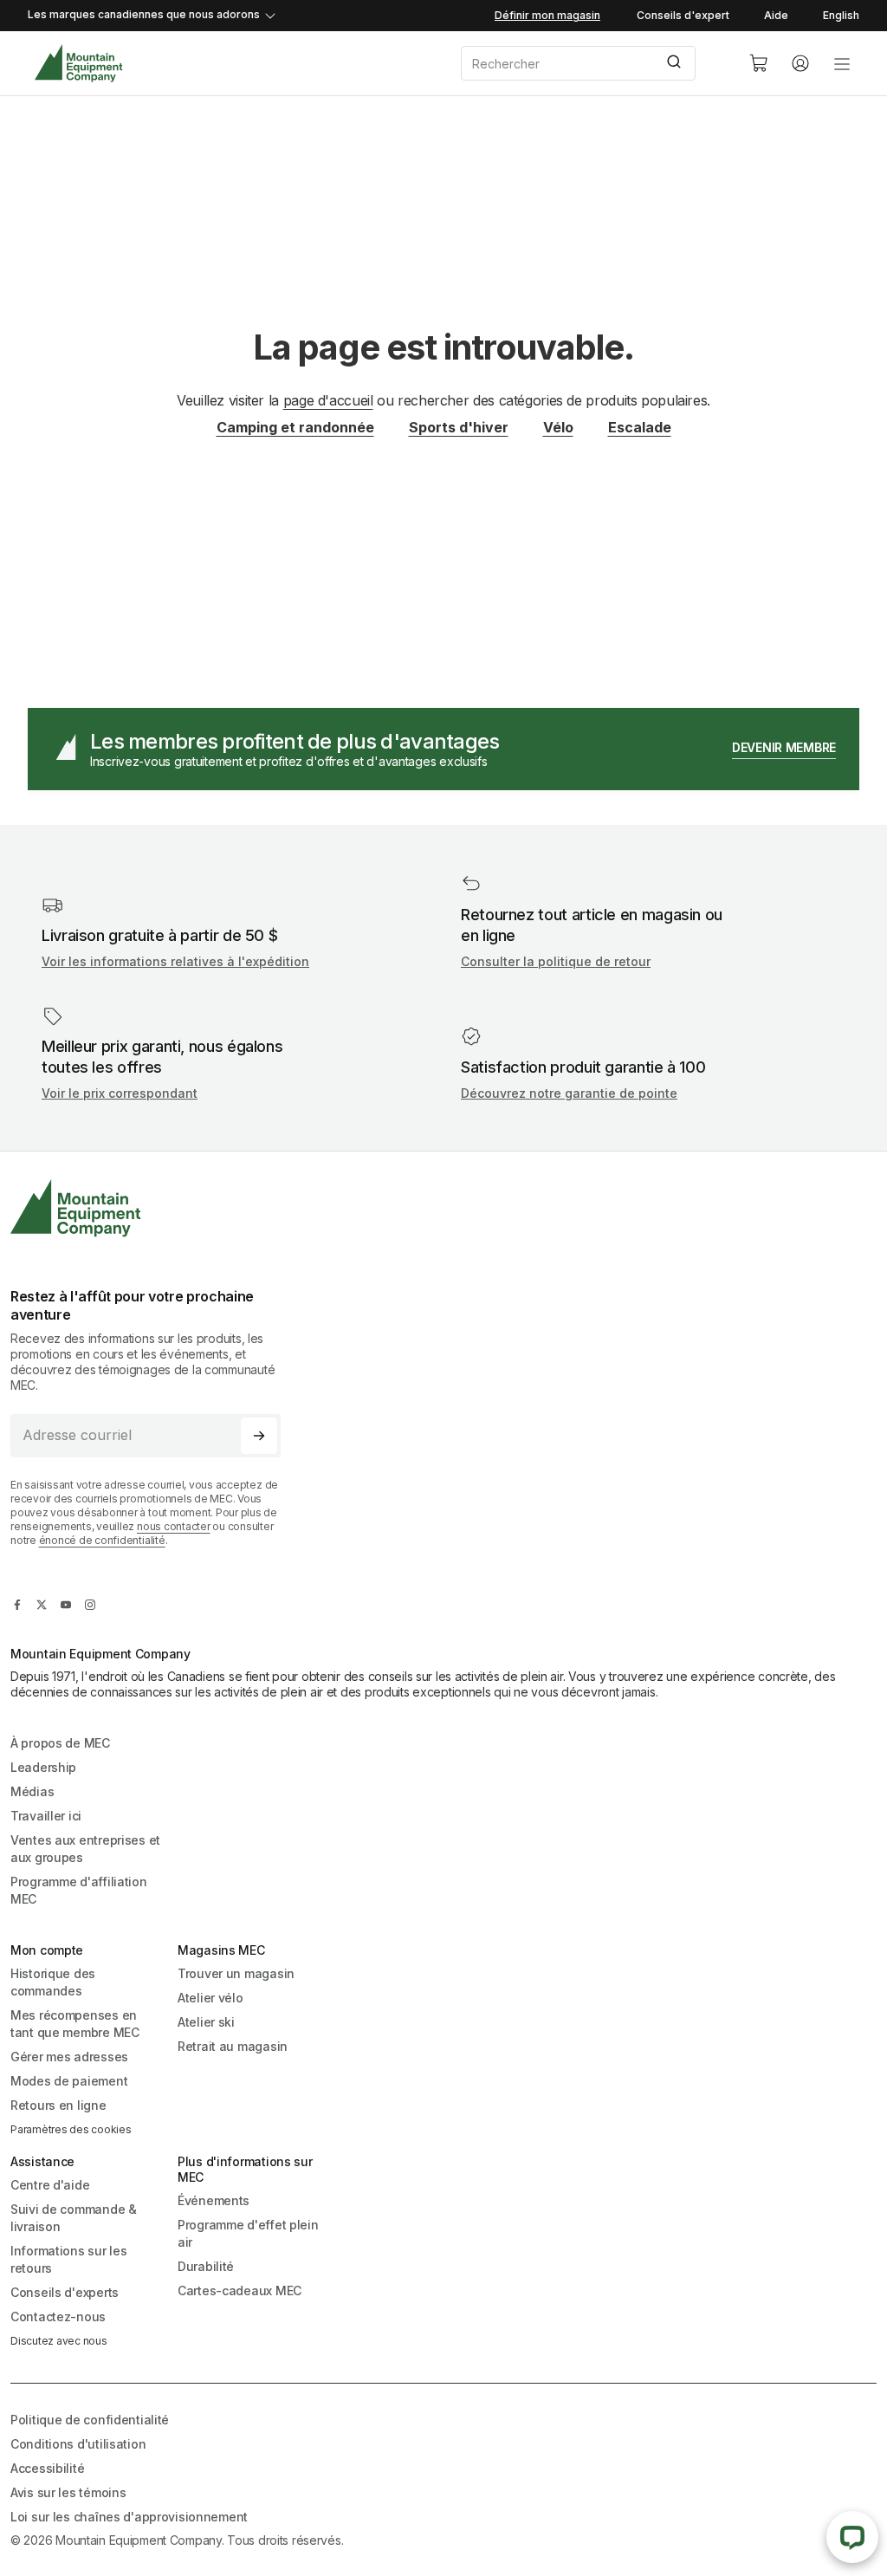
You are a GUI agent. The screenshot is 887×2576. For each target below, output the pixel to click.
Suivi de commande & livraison (74, 2218)
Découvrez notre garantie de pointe (569, 1093)
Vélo (558, 427)
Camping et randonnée (295, 427)
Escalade (640, 427)
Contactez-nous (58, 2316)
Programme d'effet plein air (248, 2233)
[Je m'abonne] (259, 1436)
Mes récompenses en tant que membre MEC (75, 2024)
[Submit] (676, 63)
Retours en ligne (58, 2105)
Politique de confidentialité (90, 2420)
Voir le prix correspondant (120, 1093)
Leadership (43, 1767)
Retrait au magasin (233, 2046)
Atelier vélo (210, 1998)
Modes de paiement (69, 2081)
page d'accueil (328, 400)
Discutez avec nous (59, 2341)
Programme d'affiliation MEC (79, 1890)
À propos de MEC (60, 1743)
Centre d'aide (50, 2185)
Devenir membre (784, 747)
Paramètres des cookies (71, 2129)
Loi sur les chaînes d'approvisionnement (129, 2517)
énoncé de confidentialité (102, 1540)
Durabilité (206, 2266)
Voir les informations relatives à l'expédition (175, 961)
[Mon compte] (800, 63)
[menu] (842, 63)
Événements (214, 2200)
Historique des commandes (53, 1982)
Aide (776, 15)
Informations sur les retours (68, 2259)
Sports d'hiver (459, 427)
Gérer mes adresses (69, 2057)
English (841, 15)
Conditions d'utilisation (78, 2444)
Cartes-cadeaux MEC (240, 2290)
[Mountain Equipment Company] (152, 1208)
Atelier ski (206, 2022)
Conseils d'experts (65, 2292)
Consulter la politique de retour (556, 961)
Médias (32, 1791)
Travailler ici (46, 1816)
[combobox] (591, 63)
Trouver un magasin (236, 1973)
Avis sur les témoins (68, 2492)
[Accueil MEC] (78, 64)
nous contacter (174, 1526)
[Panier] (759, 63)
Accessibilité (47, 2468)
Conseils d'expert (683, 15)
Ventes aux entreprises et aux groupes (85, 1849)
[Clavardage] (852, 2537)
